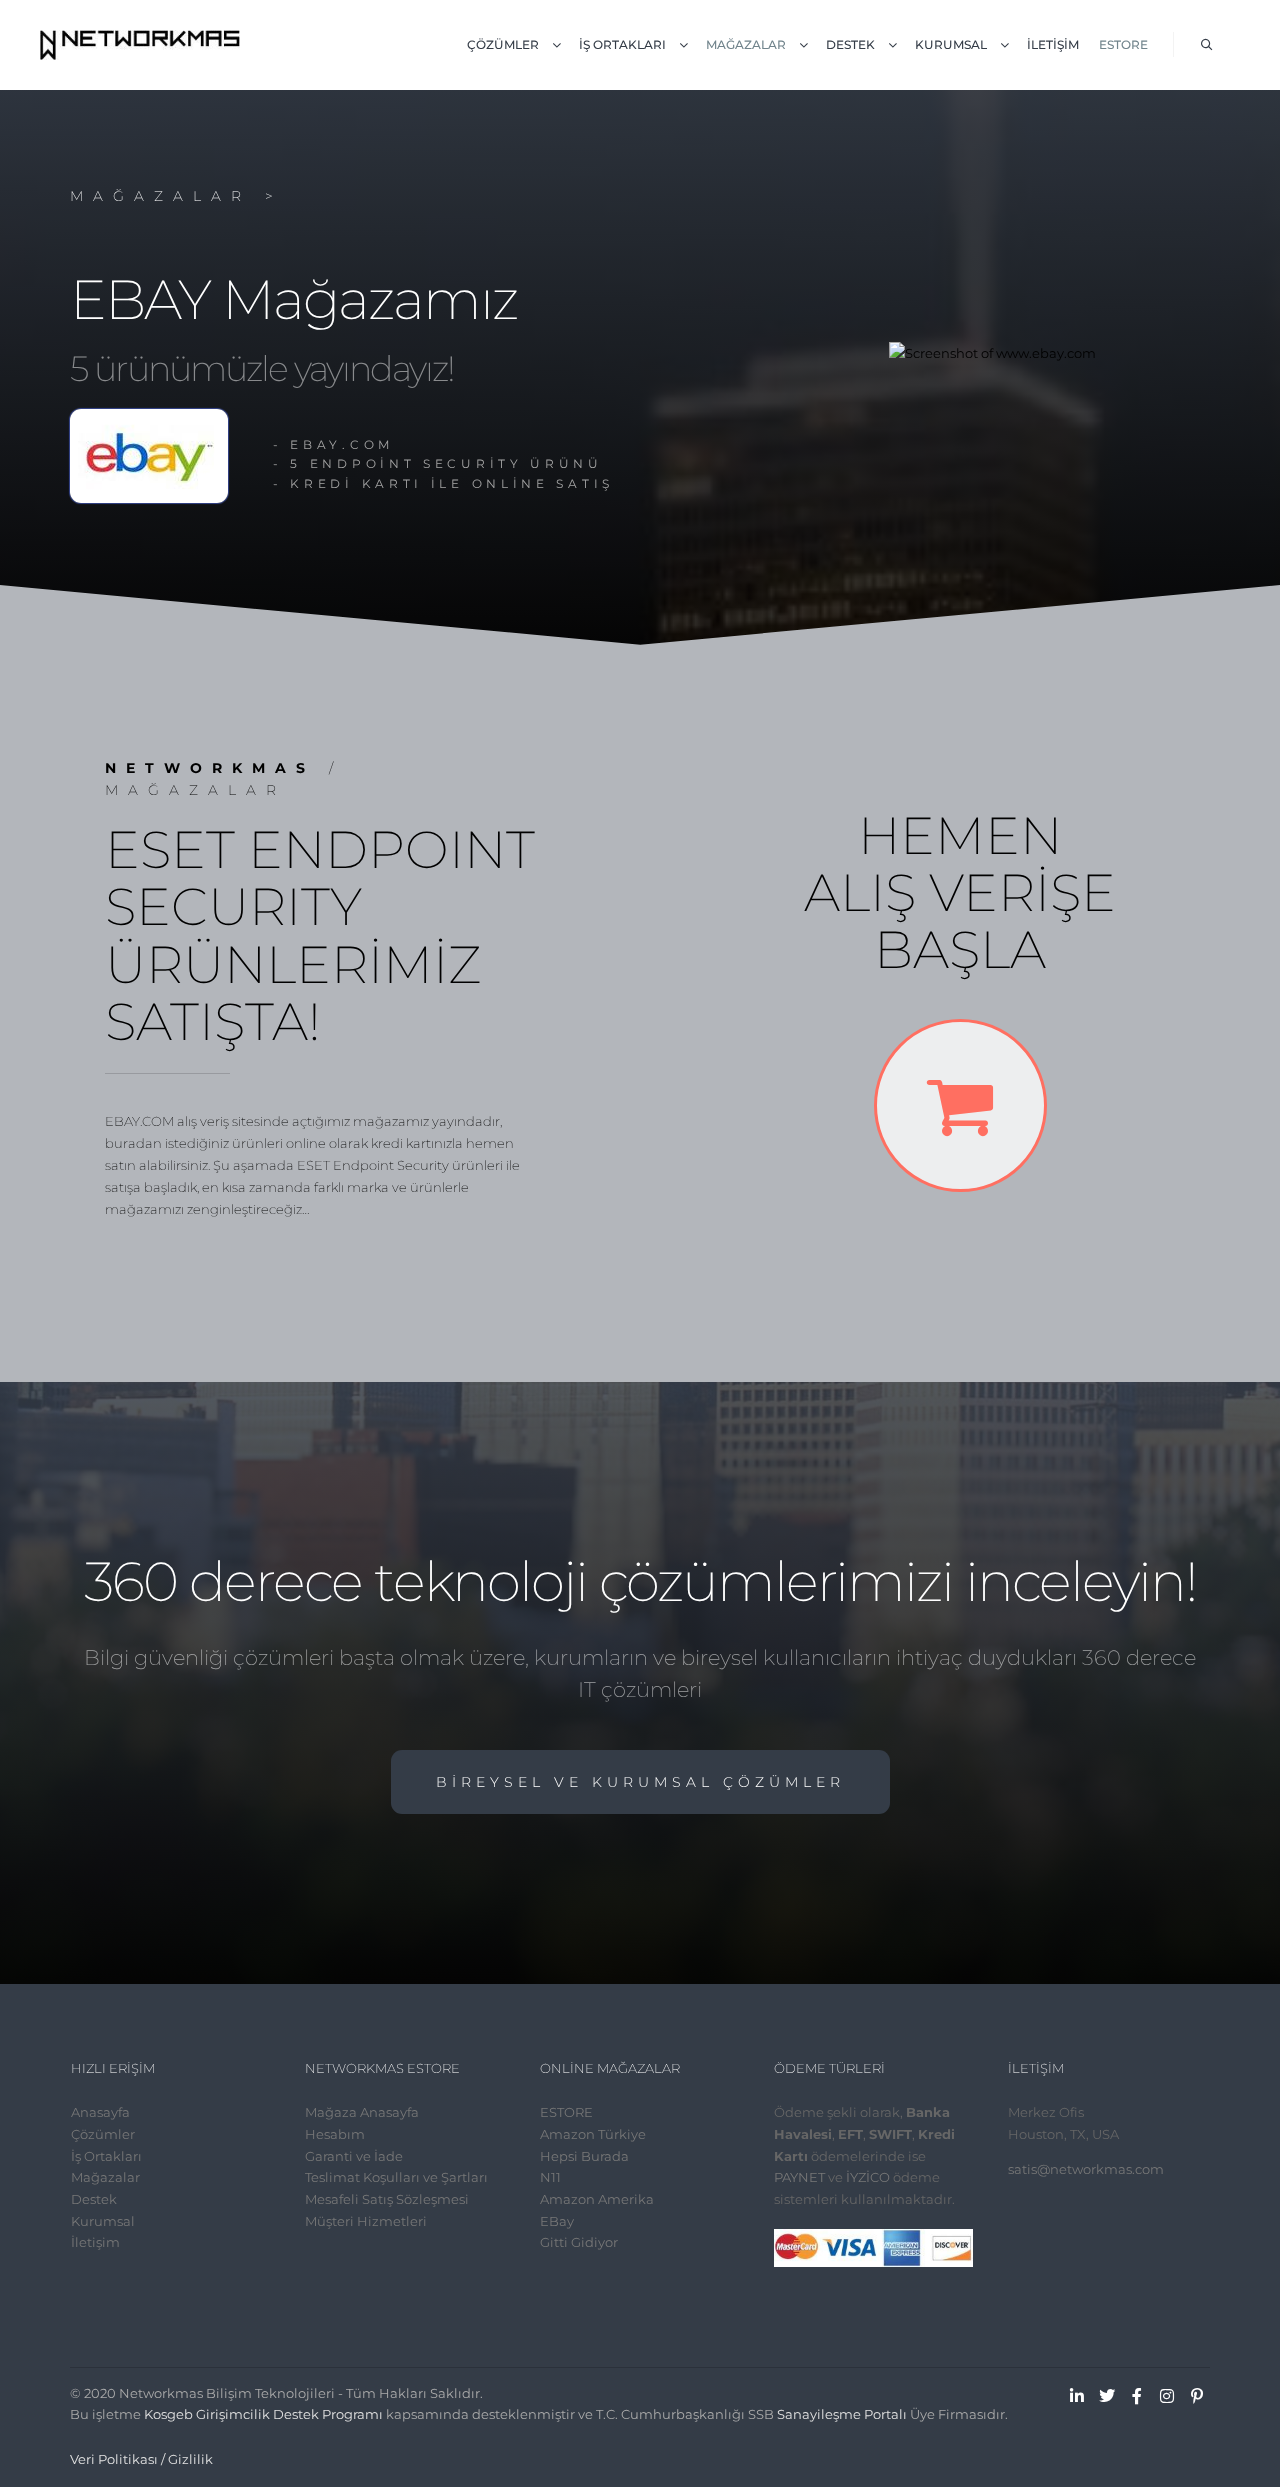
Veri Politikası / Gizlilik (141, 2459)
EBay (557, 2221)
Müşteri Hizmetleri (366, 2221)
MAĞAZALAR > (176, 196)
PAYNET (799, 2177)
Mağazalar (105, 2177)
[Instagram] (1167, 2396)
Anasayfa (100, 2112)
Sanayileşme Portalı (842, 2414)
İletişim (95, 2242)
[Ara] (1207, 45)
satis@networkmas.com (1086, 2169)
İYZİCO (868, 2177)
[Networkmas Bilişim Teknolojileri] (140, 45)
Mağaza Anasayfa (362, 2112)
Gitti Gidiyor (579, 2242)
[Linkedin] (1077, 2396)
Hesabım (335, 2134)
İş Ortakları (106, 2156)
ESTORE (566, 2112)
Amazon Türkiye (593, 2134)
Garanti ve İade (354, 2156)
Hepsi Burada (584, 2156)
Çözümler (103, 2134)
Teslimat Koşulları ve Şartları (396, 2177)
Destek (94, 2199)
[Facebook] (1137, 2396)
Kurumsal (103, 2221)
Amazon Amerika (597, 2199)
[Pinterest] (1197, 2396)
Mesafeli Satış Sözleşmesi (387, 2199)
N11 (550, 2177)
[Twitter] (1107, 2396)
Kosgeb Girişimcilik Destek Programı (263, 2414)
